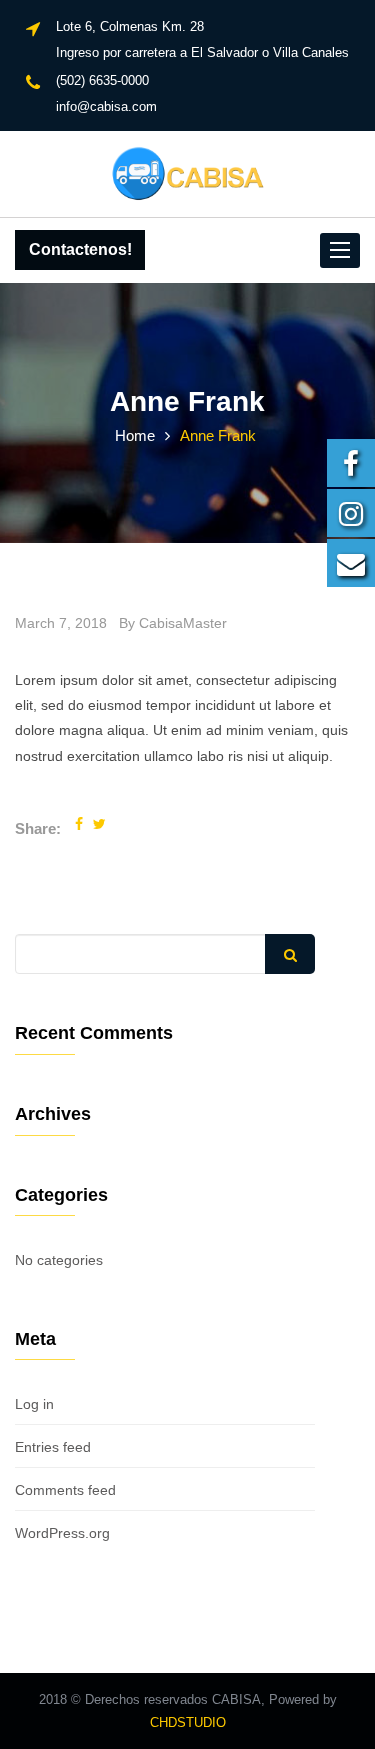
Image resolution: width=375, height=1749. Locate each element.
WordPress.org (62, 1533)
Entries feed (53, 1447)
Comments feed (65, 1490)
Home (135, 435)
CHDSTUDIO (188, 1722)
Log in (34, 1404)
